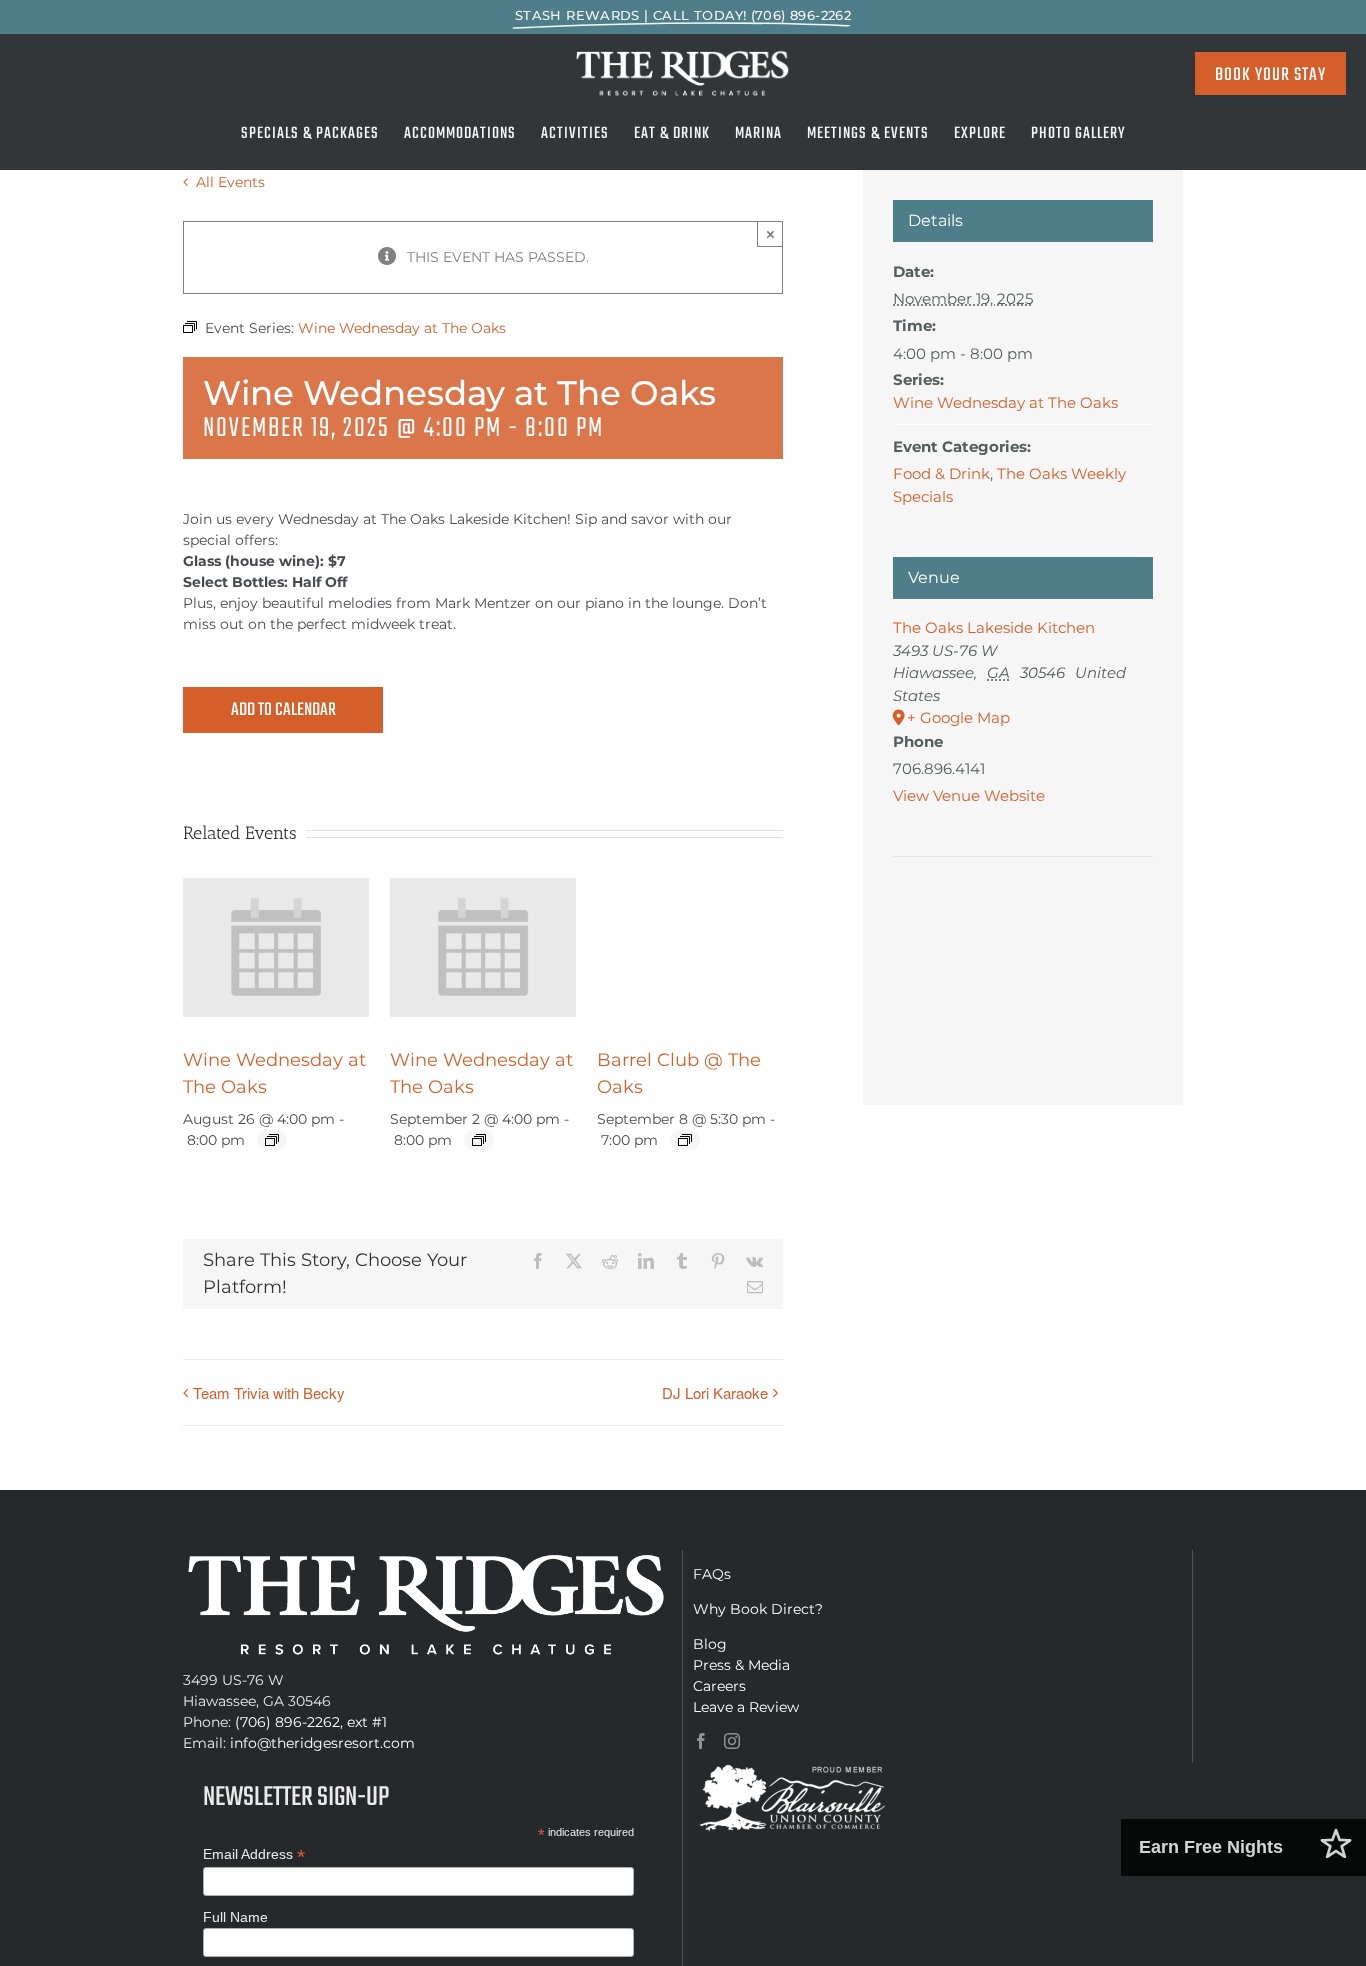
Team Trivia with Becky (269, 1392)
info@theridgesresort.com (322, 1743)
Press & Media (741, 1665)
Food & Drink (941, 473)
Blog (710, 1644)
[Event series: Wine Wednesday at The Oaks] (272, 1140)
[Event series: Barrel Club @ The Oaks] (685, 1140)
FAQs (712, 1574)
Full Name (235, 1917)
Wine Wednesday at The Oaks (1005, 402)
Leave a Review (746, 1707)
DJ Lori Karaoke (715, 1392)
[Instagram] (732, 1741)
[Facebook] (701, 1741)
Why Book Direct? (758, 1609)
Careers (719, 1686)
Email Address (254, 1854)
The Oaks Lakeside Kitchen (994, 627)
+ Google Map (958, 717)
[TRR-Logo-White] (683, 56)
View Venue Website (969, 795)
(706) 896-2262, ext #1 (311, 1722)
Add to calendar (283, 711)
